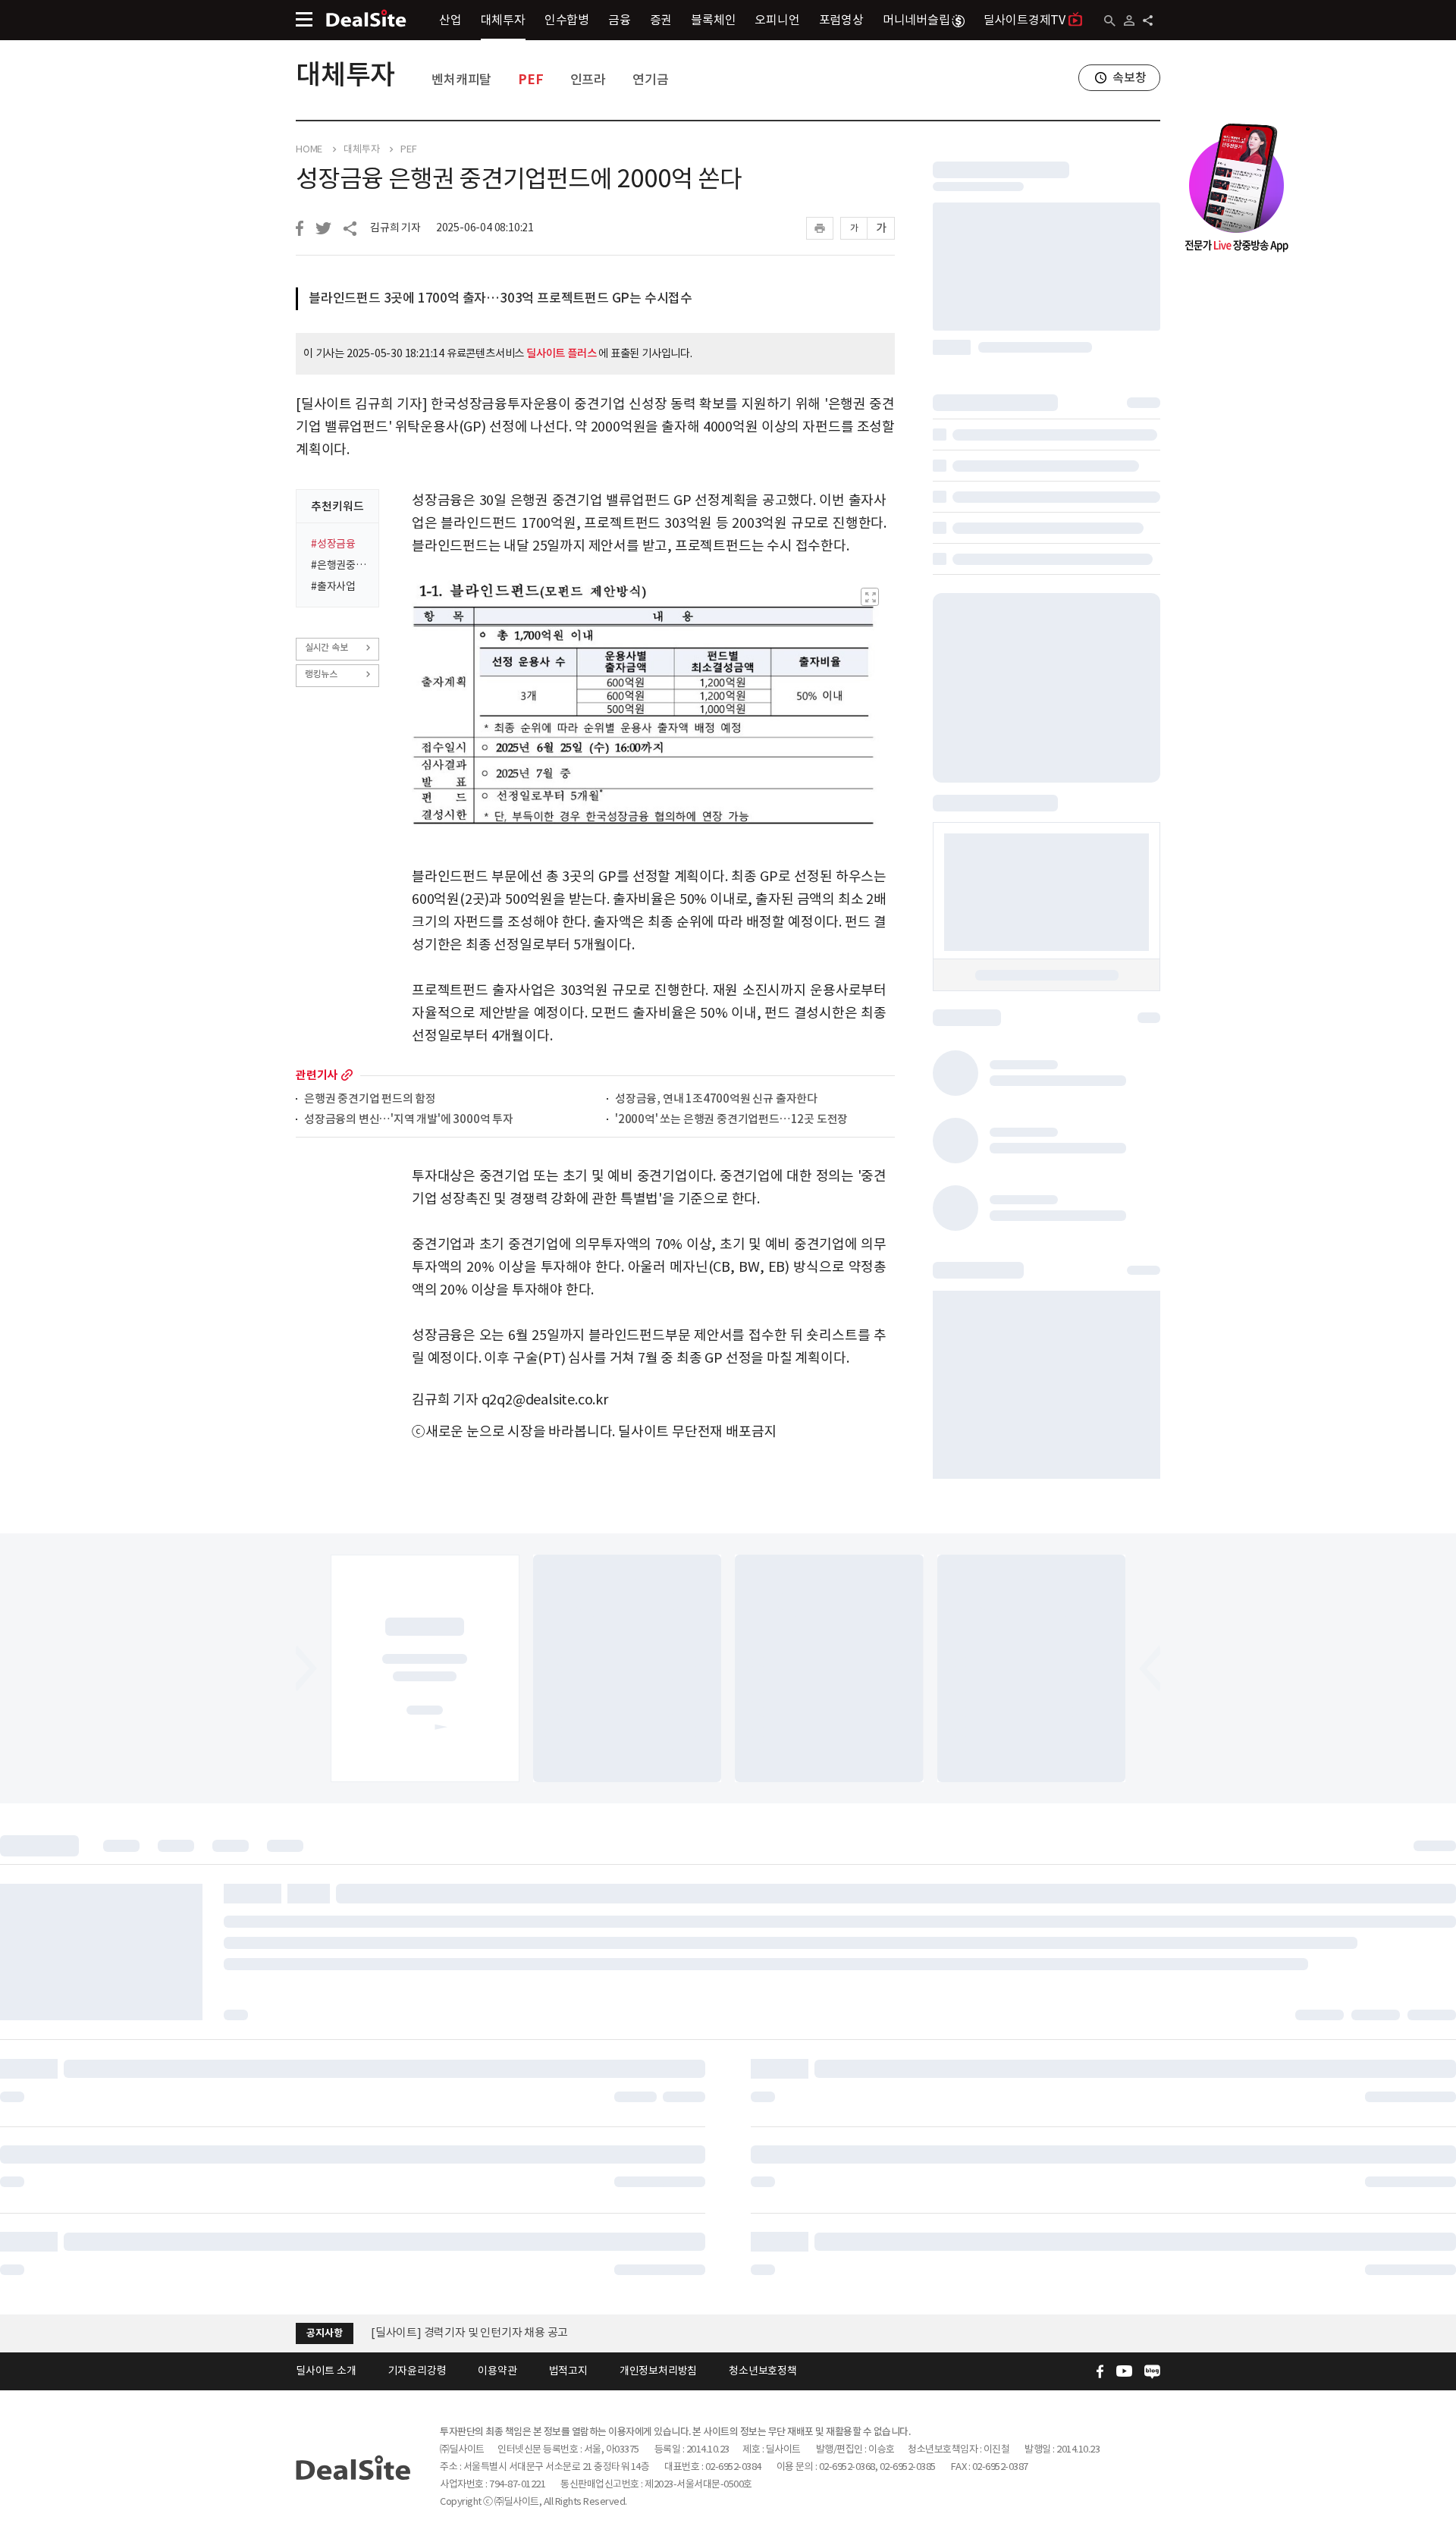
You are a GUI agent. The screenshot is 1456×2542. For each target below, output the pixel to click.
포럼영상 (841, 20)
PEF (530, 80)
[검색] (1110, 21)
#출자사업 (333, 586)
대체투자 (503, 20)
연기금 (650, 80)
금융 (620, 20)
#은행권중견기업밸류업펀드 (340, 565)
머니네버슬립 (916, 20)
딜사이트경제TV (1025, 20)
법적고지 (568, 2371)
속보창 (1129, 77)
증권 (661, 20)
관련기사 (317, 1075)
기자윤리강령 (417, 2371)
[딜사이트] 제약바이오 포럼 (435, 2332)
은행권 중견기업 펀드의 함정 (370, 1099)
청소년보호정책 (763, 2371)
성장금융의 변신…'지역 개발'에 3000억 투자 (409, 1120)
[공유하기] (1148, 20)
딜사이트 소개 (326, 2371)
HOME (309, 149)
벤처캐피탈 (461, 80)
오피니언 (777, 20)
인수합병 (567, 20)
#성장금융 (333, 544)
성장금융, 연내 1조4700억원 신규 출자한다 (716, 1099)
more (347, 1075)
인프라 (588, 80)
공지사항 (324, 2333)
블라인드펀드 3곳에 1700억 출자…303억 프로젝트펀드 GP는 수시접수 (500, 298)
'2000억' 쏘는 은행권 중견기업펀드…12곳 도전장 (731, 1120)
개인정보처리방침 (658, 2371)
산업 (450, 20)
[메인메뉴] (304, 19)
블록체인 (713, 20)
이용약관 (497, 2371)
